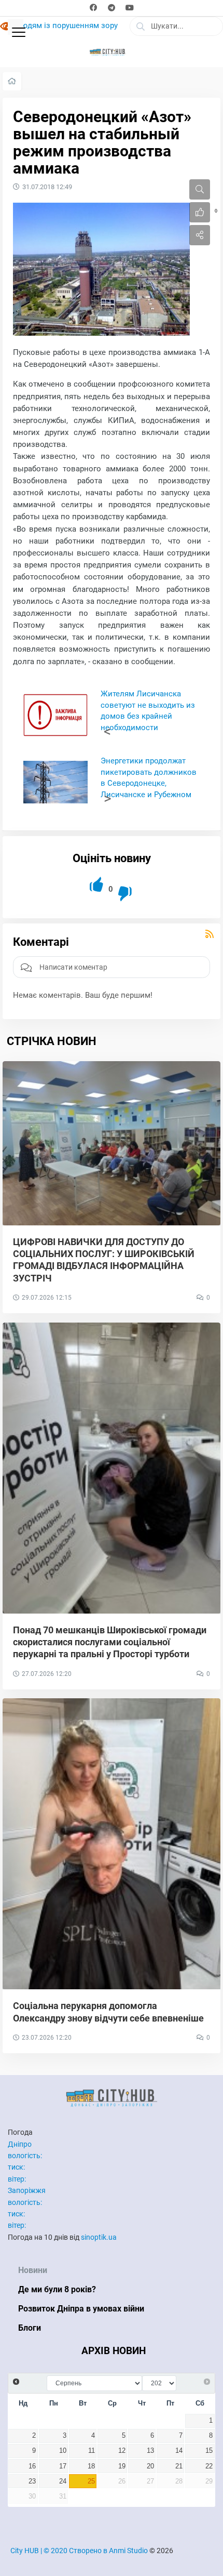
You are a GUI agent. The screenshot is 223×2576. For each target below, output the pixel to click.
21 (179, 2466)
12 (122, 2451)
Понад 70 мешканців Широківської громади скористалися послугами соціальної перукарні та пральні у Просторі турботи (110, 1642)
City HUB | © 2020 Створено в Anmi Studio (79, 2551)
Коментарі (41, 942)
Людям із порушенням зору (67, 26)
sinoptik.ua (99, 2237)
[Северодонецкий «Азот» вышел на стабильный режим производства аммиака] (101, 269)
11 (92, 2451)
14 (179, 2451)
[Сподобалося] (97, 885)
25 (91, 2481)
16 (32, 2466)
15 (209, 2451)
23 (32, 2481)
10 (63, 2451)
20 (150, 2466)
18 (91, 2466)
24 (63, 2481)
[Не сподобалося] (126, 894)
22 (209, 2466)
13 (150, 2451)
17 (63, 2466)
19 (122, 2466)
